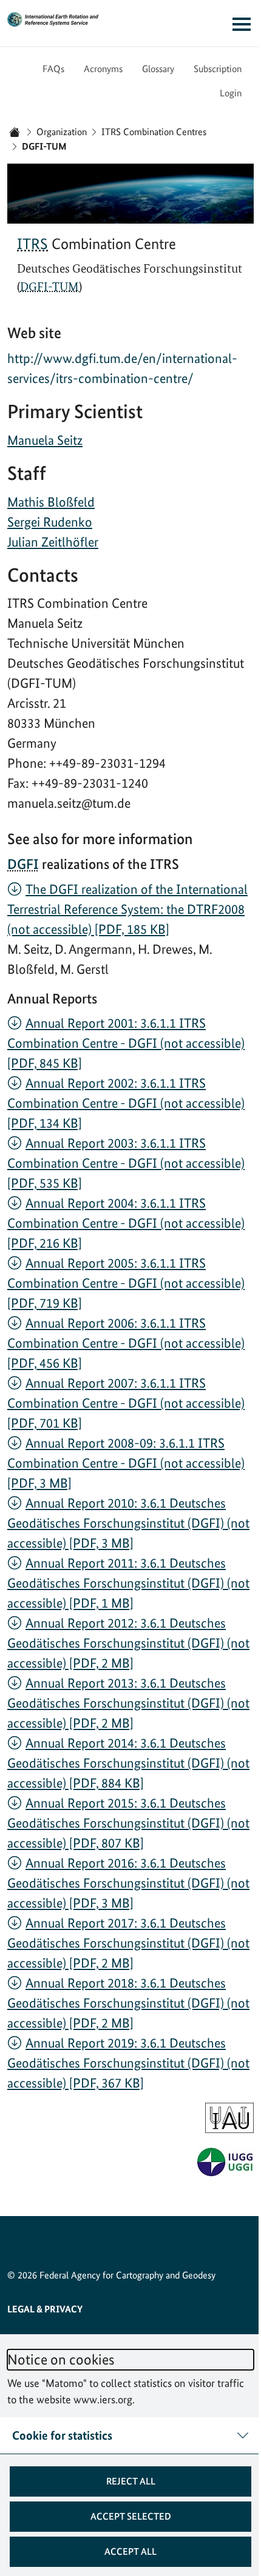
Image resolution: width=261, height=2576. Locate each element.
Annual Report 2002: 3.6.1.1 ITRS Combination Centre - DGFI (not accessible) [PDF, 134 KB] (126, 1103)
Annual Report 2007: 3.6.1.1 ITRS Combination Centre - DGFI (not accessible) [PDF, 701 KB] (126, 1403)
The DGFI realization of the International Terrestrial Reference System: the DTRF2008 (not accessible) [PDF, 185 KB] (127, 909)
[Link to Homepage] (53, 19)
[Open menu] (232, 24)
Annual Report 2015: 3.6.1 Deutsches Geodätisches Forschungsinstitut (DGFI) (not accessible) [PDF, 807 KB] (128, 1823)
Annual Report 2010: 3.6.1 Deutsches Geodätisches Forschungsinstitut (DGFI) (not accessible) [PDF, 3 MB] (128, 1523)
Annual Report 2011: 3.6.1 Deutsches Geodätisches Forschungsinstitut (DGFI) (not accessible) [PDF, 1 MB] (128, 1583)
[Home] (15, 132)
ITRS (32, 244)
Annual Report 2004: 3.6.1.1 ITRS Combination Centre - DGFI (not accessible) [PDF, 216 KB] (126, 1223)
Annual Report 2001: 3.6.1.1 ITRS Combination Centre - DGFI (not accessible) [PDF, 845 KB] (126, 1043)
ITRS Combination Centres (154, 132)
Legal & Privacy (45, 2309)
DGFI (23, 864)
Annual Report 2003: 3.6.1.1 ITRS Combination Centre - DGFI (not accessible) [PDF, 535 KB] (126, 1163)
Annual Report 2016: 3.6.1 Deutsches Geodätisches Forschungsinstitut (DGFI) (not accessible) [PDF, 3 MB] (128, 1883)
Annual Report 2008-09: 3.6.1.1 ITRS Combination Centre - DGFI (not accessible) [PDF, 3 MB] (126, 1463)
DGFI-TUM (49, 287)
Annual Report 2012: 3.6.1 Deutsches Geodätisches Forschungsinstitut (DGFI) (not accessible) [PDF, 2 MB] (128, 1643)
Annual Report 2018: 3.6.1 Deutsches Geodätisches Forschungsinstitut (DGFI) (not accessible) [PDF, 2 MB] (128, 2003)
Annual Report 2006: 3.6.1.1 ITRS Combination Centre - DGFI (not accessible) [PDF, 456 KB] (126, 1343)
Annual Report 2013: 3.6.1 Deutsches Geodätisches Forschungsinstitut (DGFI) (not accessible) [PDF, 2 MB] (128, 1703)
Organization (62, 132)
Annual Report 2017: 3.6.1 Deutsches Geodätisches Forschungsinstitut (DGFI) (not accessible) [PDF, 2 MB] (128, 1943)
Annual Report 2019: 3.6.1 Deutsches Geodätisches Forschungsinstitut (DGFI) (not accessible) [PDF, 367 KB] (128, 2063)
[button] (126, 2481)
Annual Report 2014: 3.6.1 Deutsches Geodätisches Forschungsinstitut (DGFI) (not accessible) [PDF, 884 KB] (128, 1763)
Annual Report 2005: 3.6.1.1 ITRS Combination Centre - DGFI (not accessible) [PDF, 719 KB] (126, 1283)
